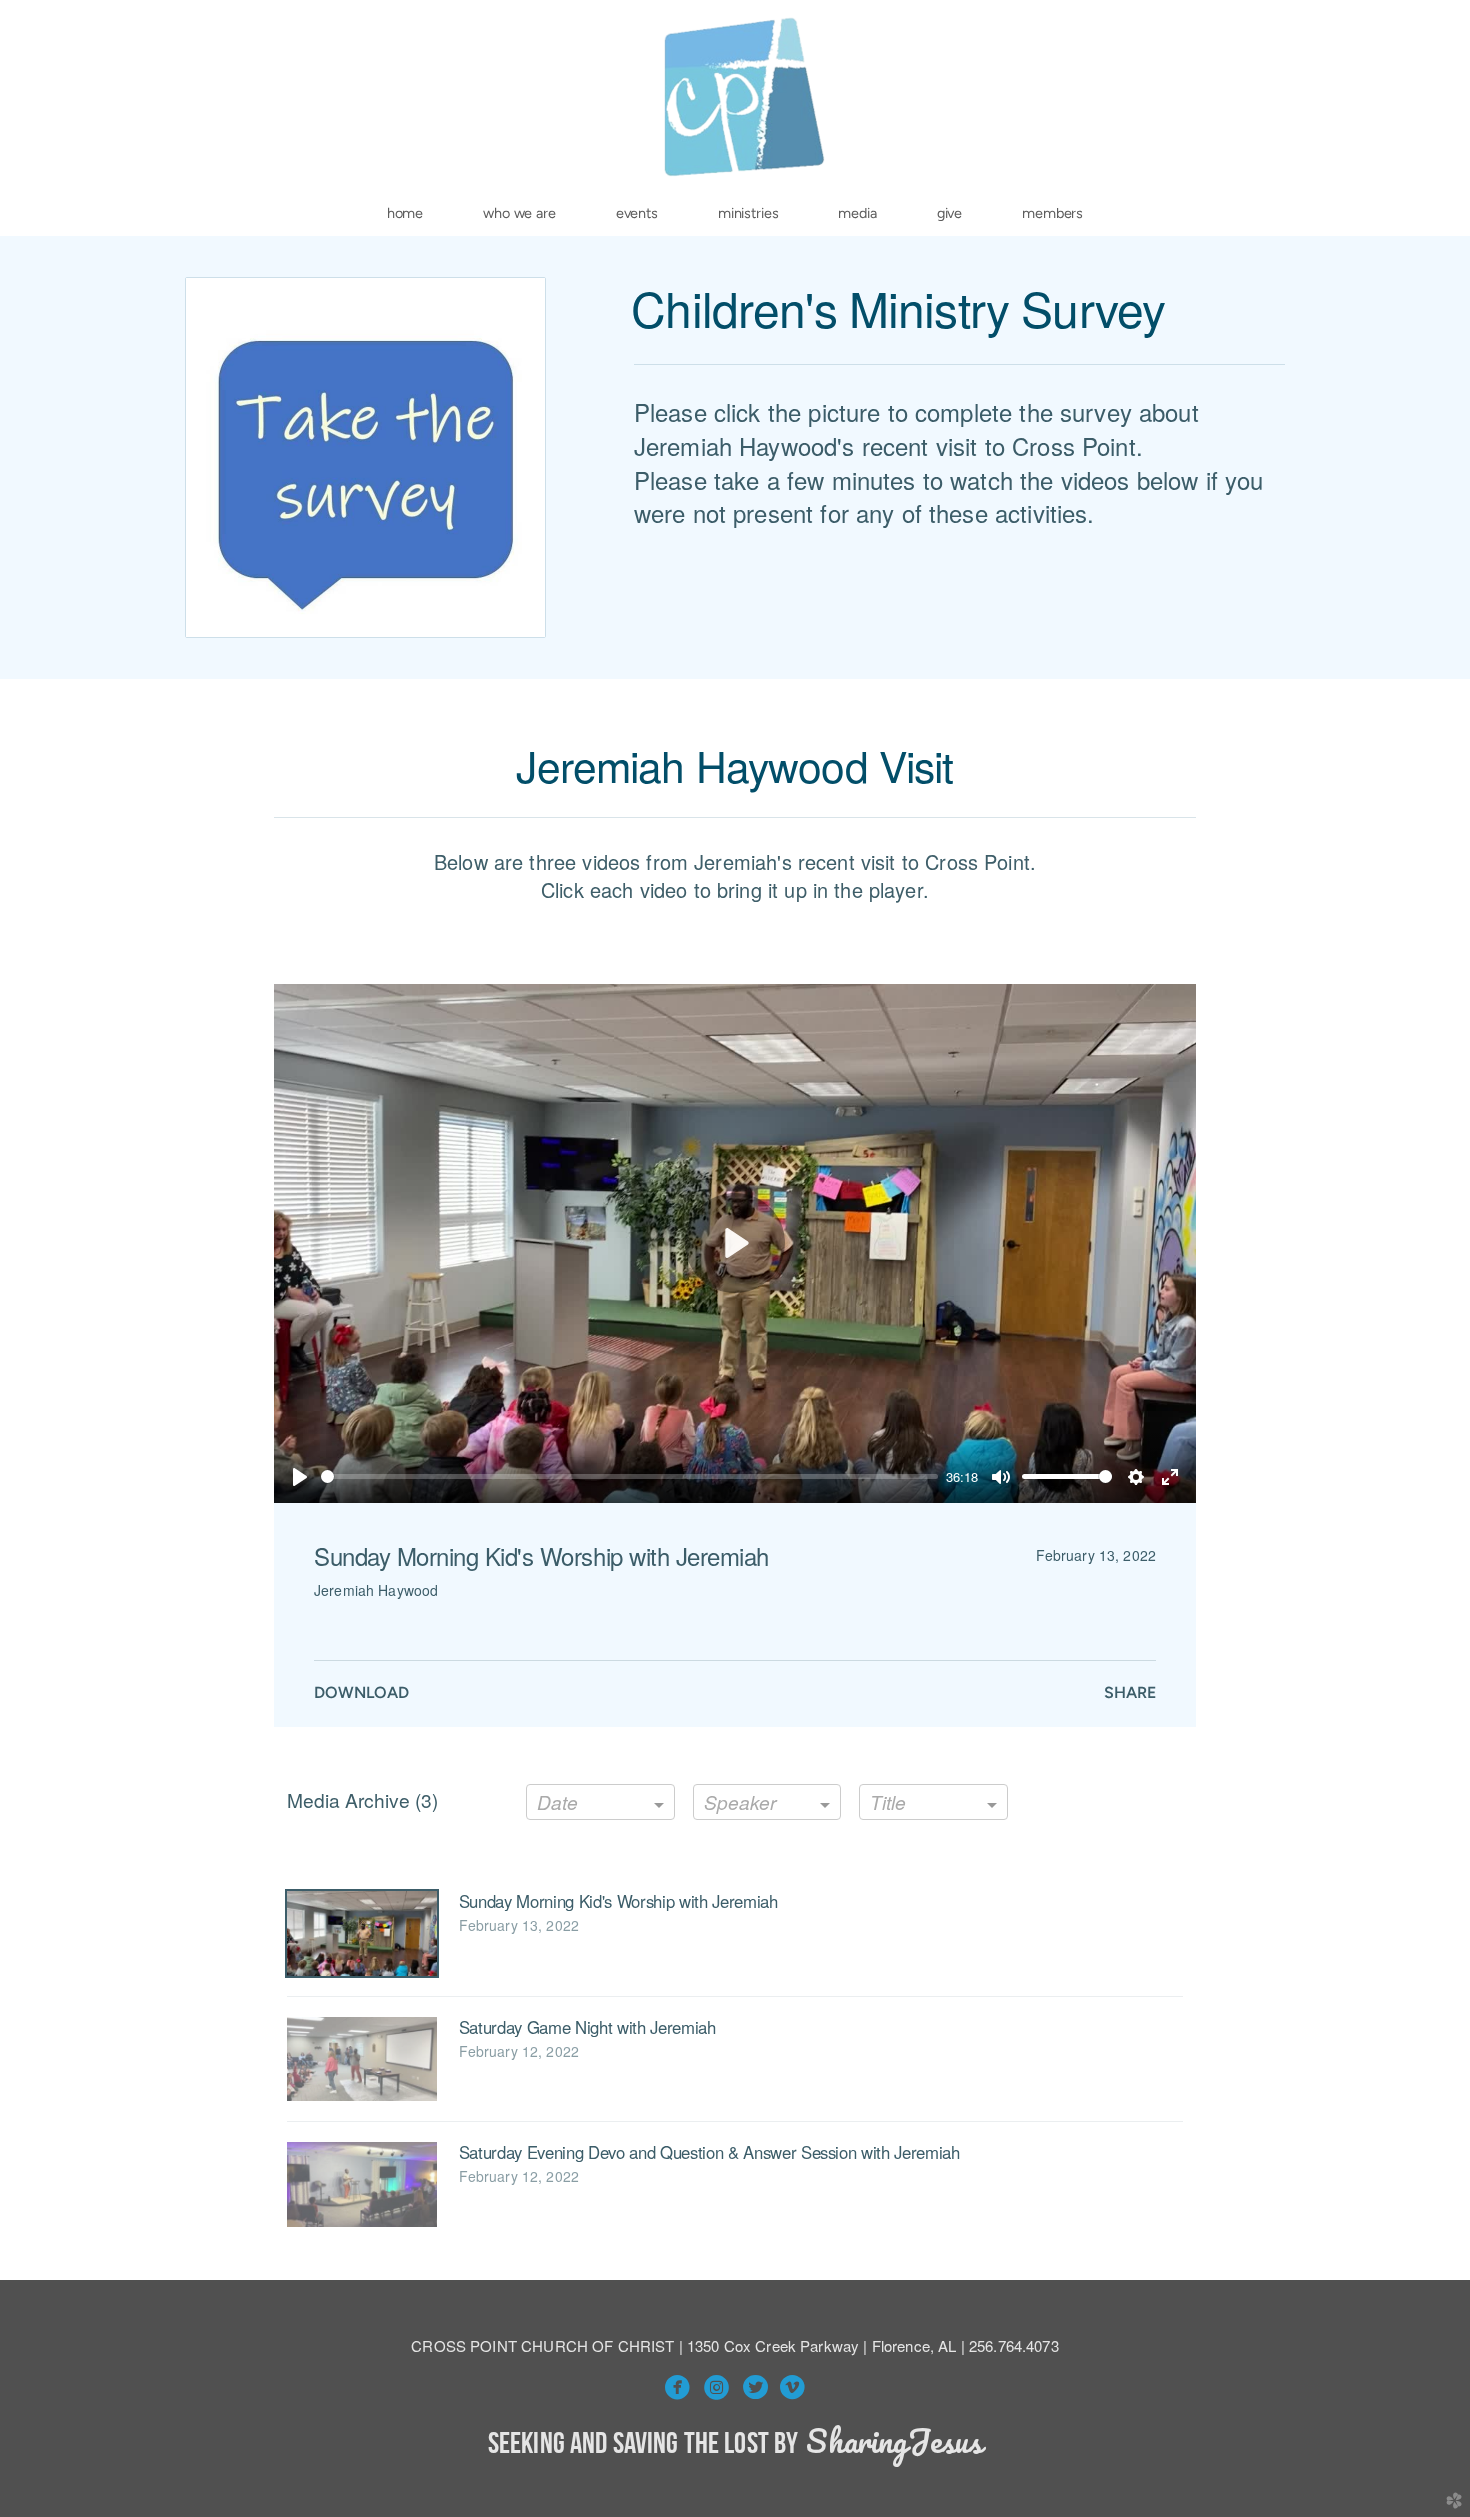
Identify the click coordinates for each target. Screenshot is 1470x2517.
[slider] (629, 1476)
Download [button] (361, 1692)
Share (1130, 1692)
